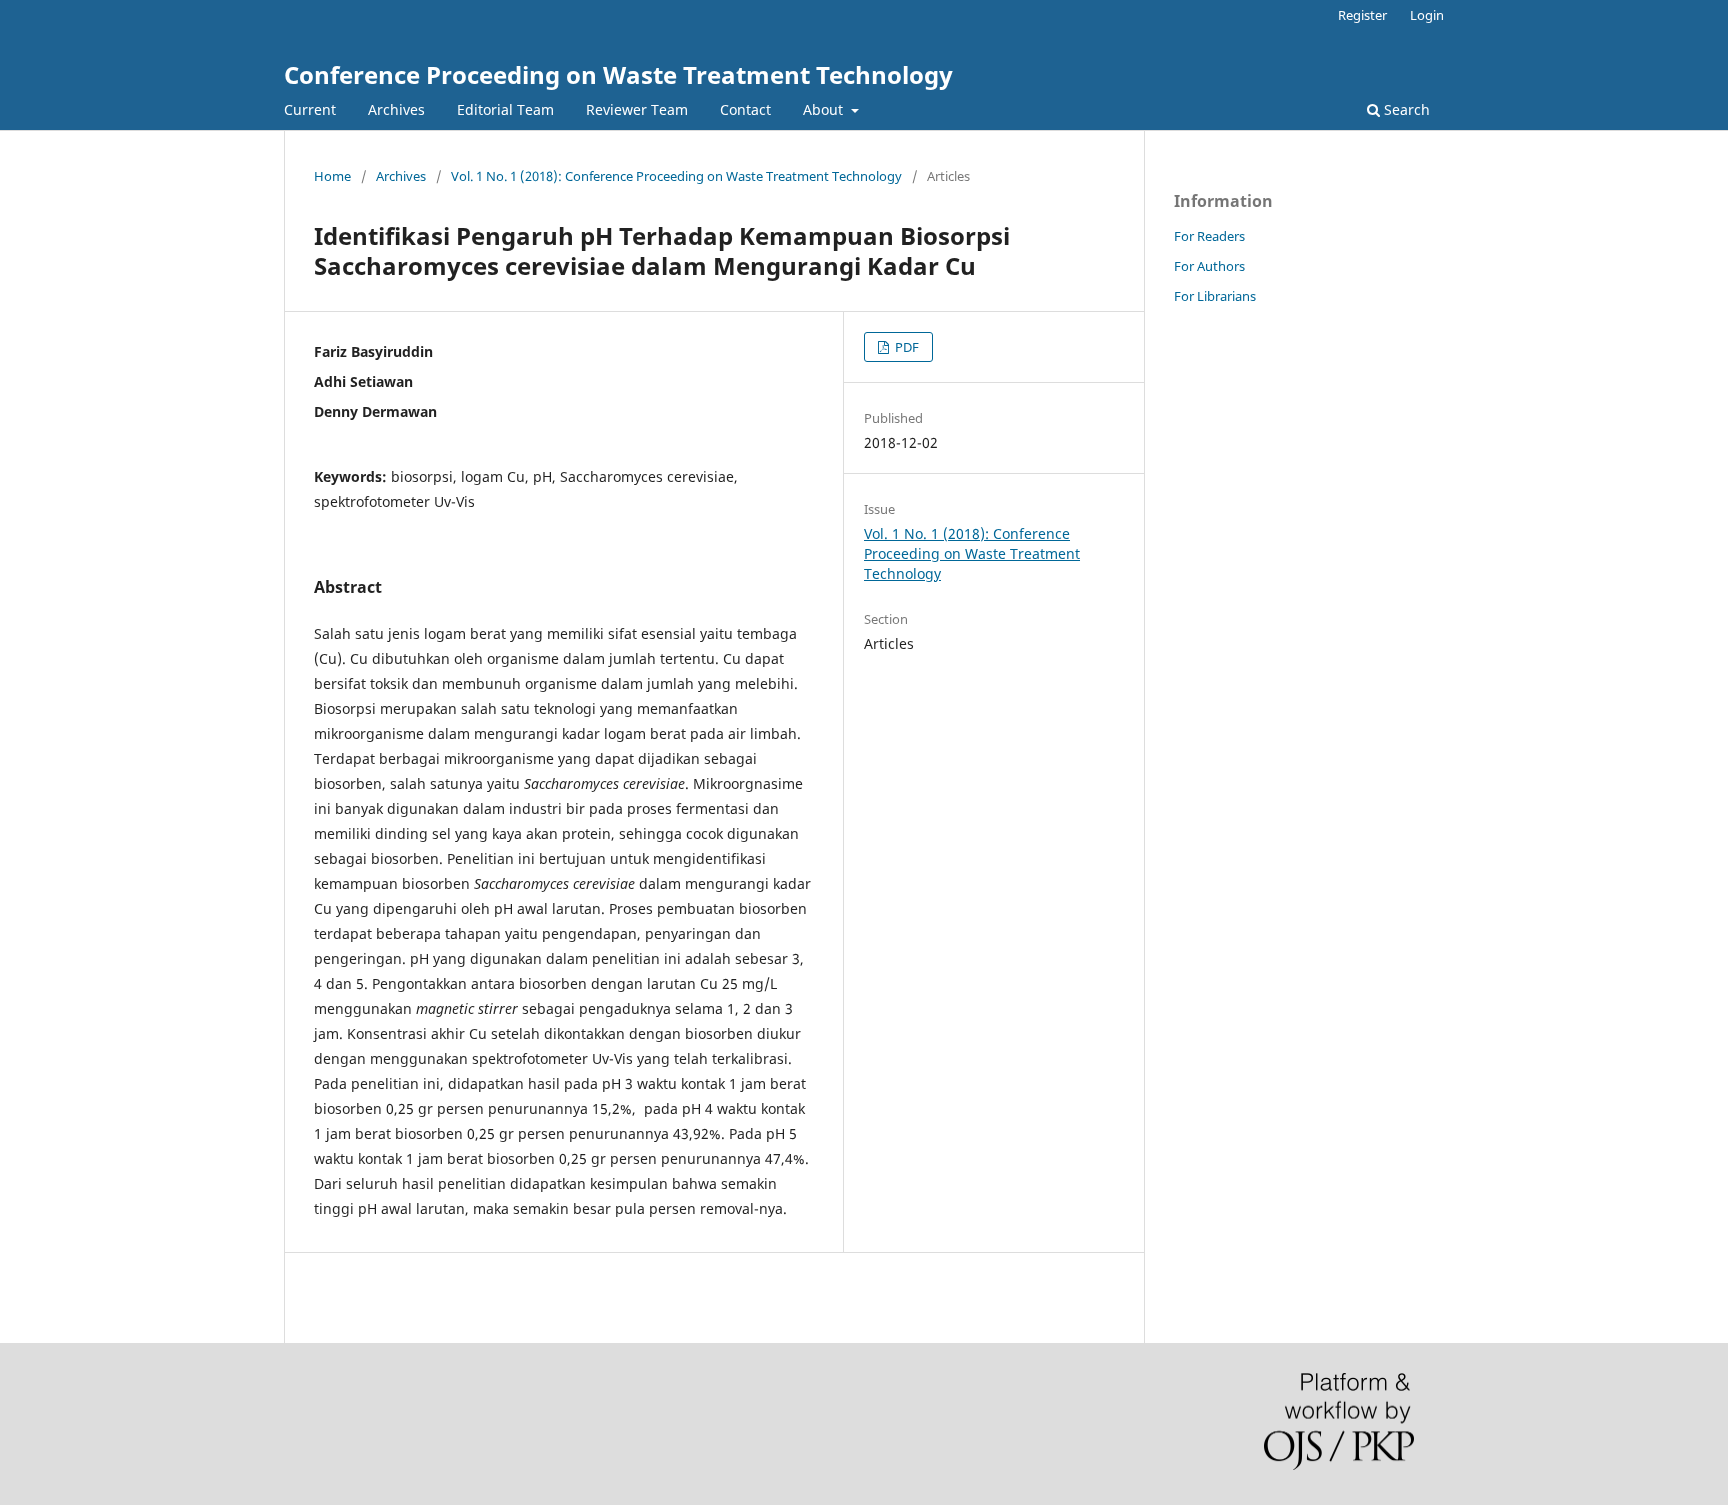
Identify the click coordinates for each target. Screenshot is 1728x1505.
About (825, 109)
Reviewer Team (637, 109)
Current (310, 109)
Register (1362, 15)
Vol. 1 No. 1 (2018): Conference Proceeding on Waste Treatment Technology (676, 176)
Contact (745, 109)
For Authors (1209, 266)
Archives (396, 109)
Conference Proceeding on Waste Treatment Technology (618, 74)
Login (1427, 15)
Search (1405, 109)
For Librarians (1215, 296)
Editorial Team (505, 109)
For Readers (1209, 236)
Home (332, 176)
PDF (905, 347)
